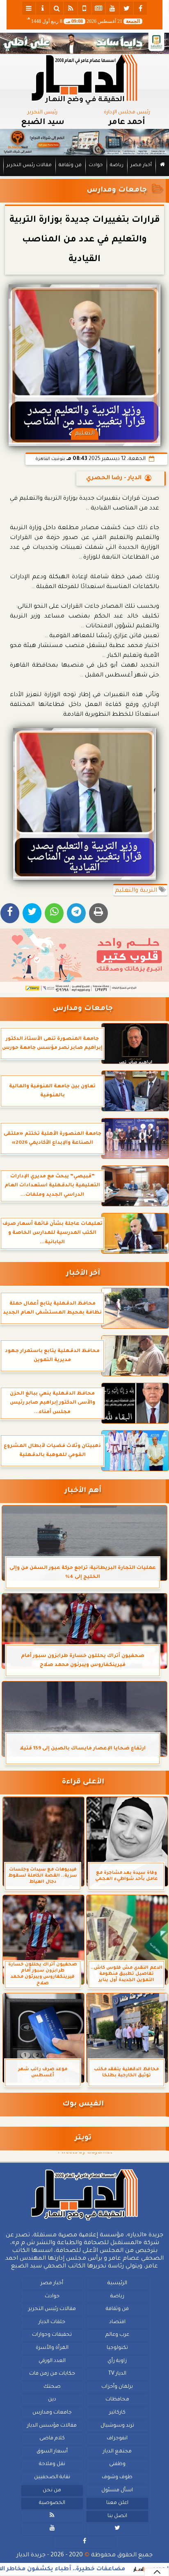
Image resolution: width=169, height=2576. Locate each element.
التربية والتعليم (137, 891)
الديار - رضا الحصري (114, 478)
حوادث (96, 166)
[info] (43, 8)
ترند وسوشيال (117, 2425)
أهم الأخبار (83, 1491)
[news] (98, 8)
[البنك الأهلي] (84, 43)
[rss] (71, 8)
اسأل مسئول (117, 2490)
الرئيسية (117, 2283)
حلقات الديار (52, 2322)
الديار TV (117, 2374)
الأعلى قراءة (83, 1782)
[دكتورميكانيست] (84, 142)
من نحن (52, 2490)
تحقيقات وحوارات (52, 2335)
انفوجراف (117, 2439)
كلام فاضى (52, 2439)
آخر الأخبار (83, 1274)
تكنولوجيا (117, 2348)
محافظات (117, 2400)
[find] (57, 8)
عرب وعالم (117, 2335)
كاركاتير (117, 2413)
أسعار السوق (52, 2451)
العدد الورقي (52, 2361)
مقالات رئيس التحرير (29, 166)
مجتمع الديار (117, 2451)
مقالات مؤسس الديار (52, 2425)
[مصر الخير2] (84, 961)
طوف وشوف (117, 2477)
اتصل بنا (117, 2516)
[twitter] (126, 8)
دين (52, 2400)
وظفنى (117, 2464)
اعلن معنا (117, 2503)
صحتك (52, 2387)
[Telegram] (76, 913)
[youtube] (112, 8)
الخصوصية (52, 2503)
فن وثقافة (70, 166)
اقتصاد (117, 2322)
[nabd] (84, 8)
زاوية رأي (117, 2361)
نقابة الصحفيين (52, 2477)
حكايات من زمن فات (52, 2374)
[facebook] (140, 8)
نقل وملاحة (52, 2464)
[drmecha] (84, 176)
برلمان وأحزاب (117, 2387)
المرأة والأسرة (52, 2348)
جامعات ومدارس (117, 190)
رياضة (117, 166)
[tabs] (29, 8)
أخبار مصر (141, 166)
